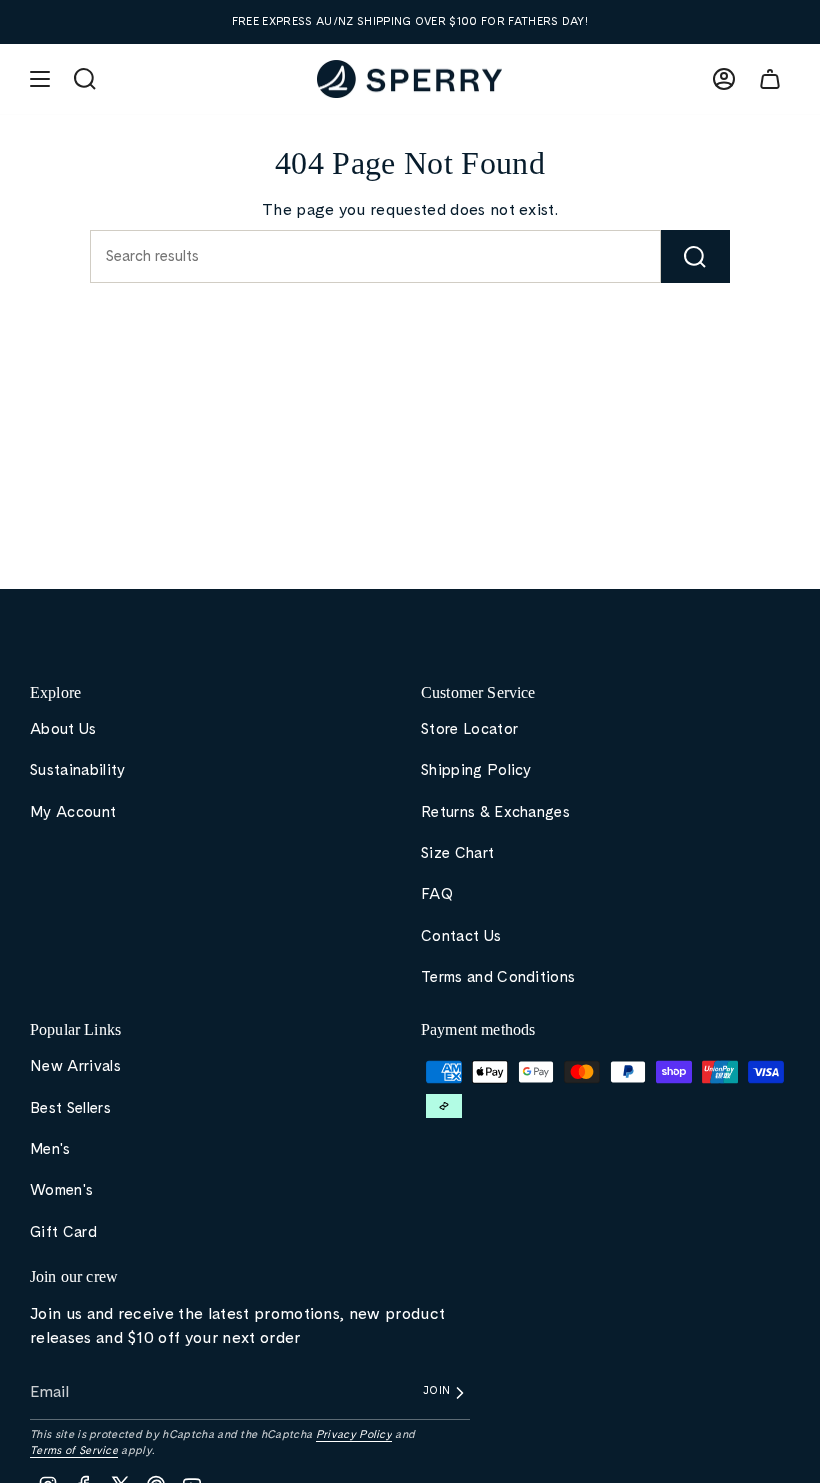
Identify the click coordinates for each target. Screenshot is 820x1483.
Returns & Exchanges (495, 812)
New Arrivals (75, 1066)
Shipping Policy (476, 770)
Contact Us (461, 936)
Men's (50, 1149)
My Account (73, 812)
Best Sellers (70, 1108)
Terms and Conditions (498, 977)
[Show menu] (40, 79)
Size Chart (457, 853)
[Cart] (770, 79)
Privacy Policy (354, 1434)
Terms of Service (74, 1450)
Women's (61, 1190)
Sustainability (77, 770)
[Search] (695, 256)
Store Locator (469, 729)
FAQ (437, 894)
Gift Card (63, 1232)
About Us (63, 729)
